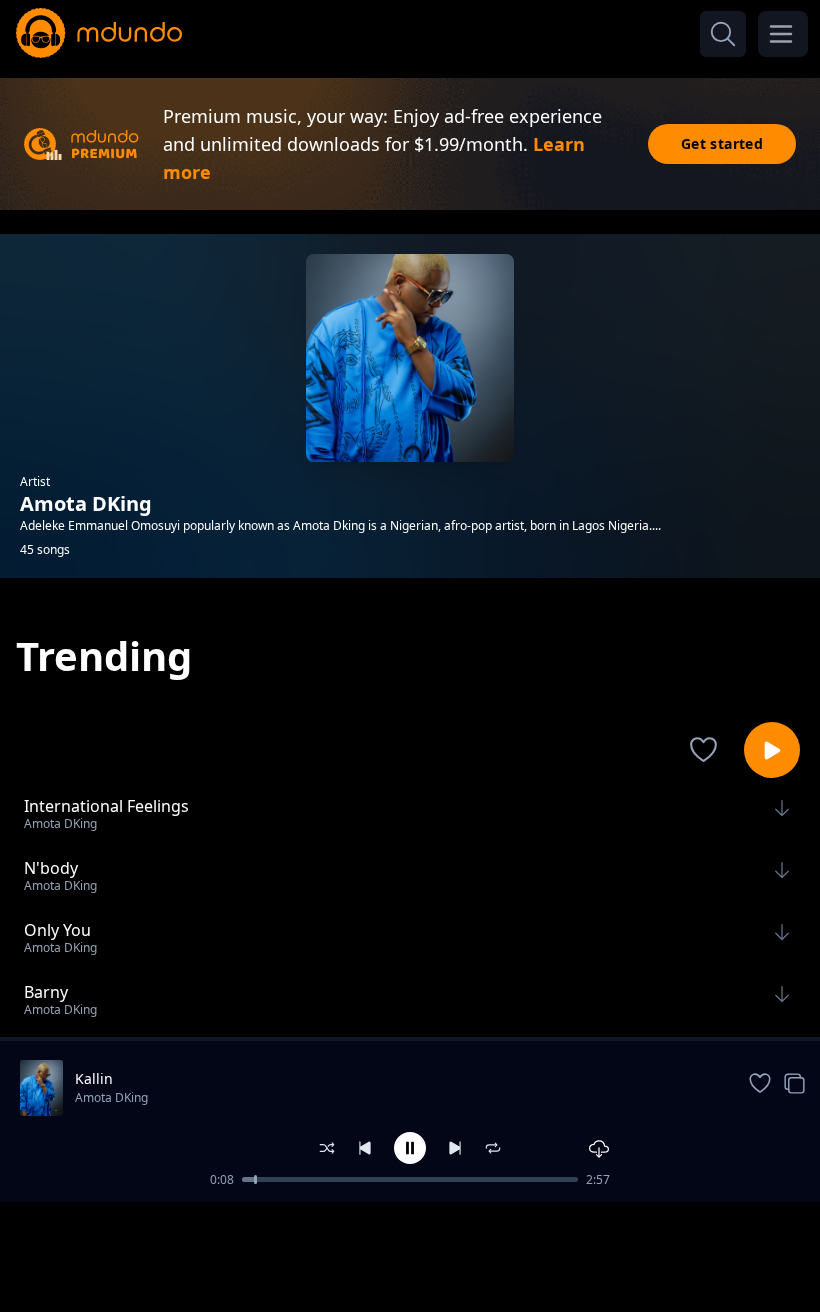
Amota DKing (111, 1097)
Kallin (94, 1078)
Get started (722, 143)
